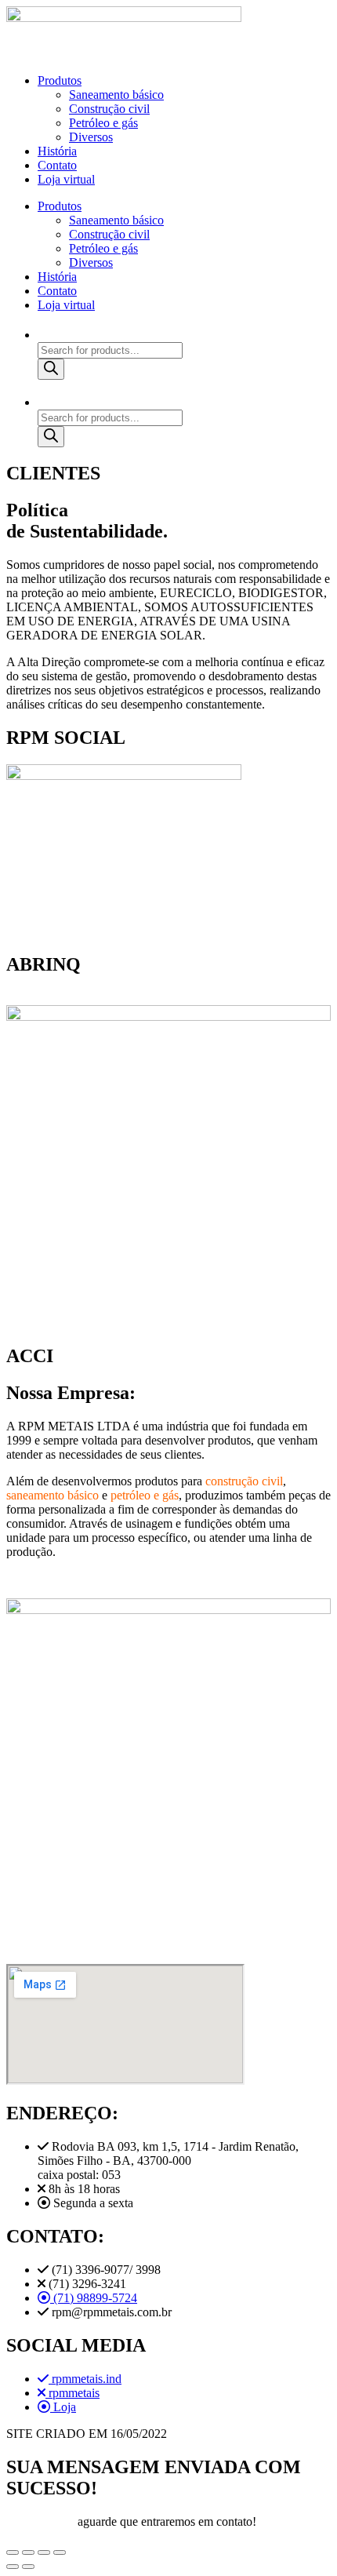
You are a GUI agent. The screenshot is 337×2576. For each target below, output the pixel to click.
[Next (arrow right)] (28, 2567)
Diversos (91, 137)
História (57, 151)
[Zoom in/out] (60, 2552)
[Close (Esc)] (13, 2552)
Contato (57, 165)
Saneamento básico (116, 95)
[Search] (51, 369)
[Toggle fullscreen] (44, 2552)
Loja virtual (66, 179)
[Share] (28, 2552)
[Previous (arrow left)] (13, 2567)
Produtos (60, 80)
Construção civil (109, 109)
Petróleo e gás (103, 123)
